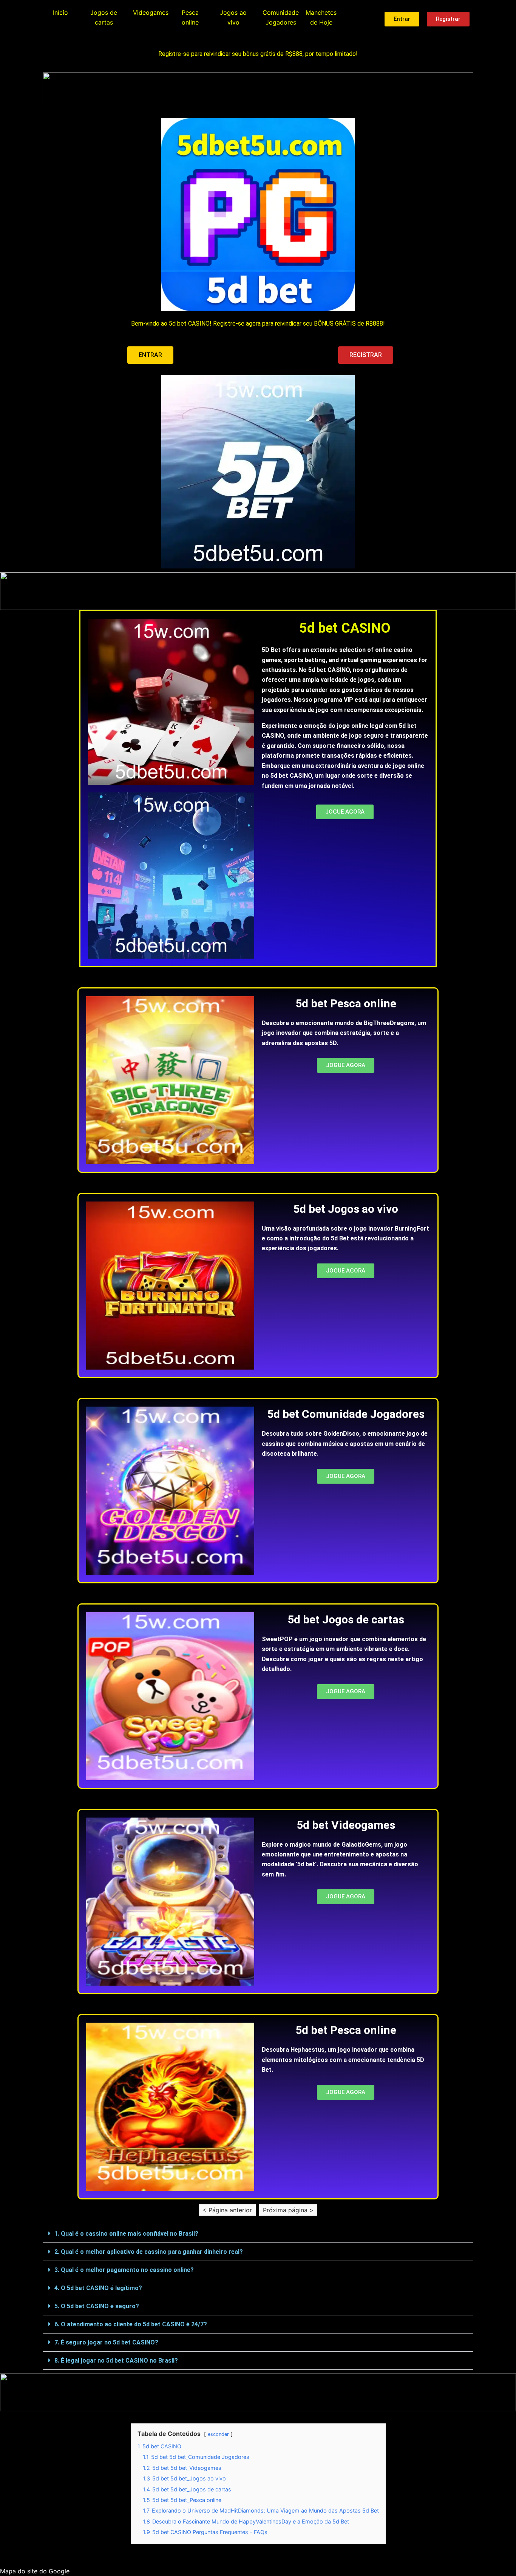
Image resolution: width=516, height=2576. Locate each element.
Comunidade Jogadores (281, 17)
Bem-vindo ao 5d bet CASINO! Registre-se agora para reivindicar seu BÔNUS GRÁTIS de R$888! (258, 324)
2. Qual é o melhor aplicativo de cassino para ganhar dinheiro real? (149, 2252)
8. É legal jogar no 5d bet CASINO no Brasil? (116, 2361)
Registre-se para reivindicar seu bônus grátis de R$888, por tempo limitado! (258, 54)
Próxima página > (288, 2210)
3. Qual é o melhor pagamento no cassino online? (124, 2270)
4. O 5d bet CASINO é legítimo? (98, 2288)
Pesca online (190, 17)
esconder (218, 2434)
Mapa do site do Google (35, 2571)
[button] (258, 2234)
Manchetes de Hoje (321, 17)
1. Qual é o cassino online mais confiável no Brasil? (126, 2234)
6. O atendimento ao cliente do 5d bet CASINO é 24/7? (131, 2324)
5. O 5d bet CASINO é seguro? (97, 2306)
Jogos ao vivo (233, 17)
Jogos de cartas (104, 17)
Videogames (151, 12)
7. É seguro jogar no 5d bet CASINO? (106, 2342)
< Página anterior (227, 2210)
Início (60, 12)
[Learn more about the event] (258, 91)
